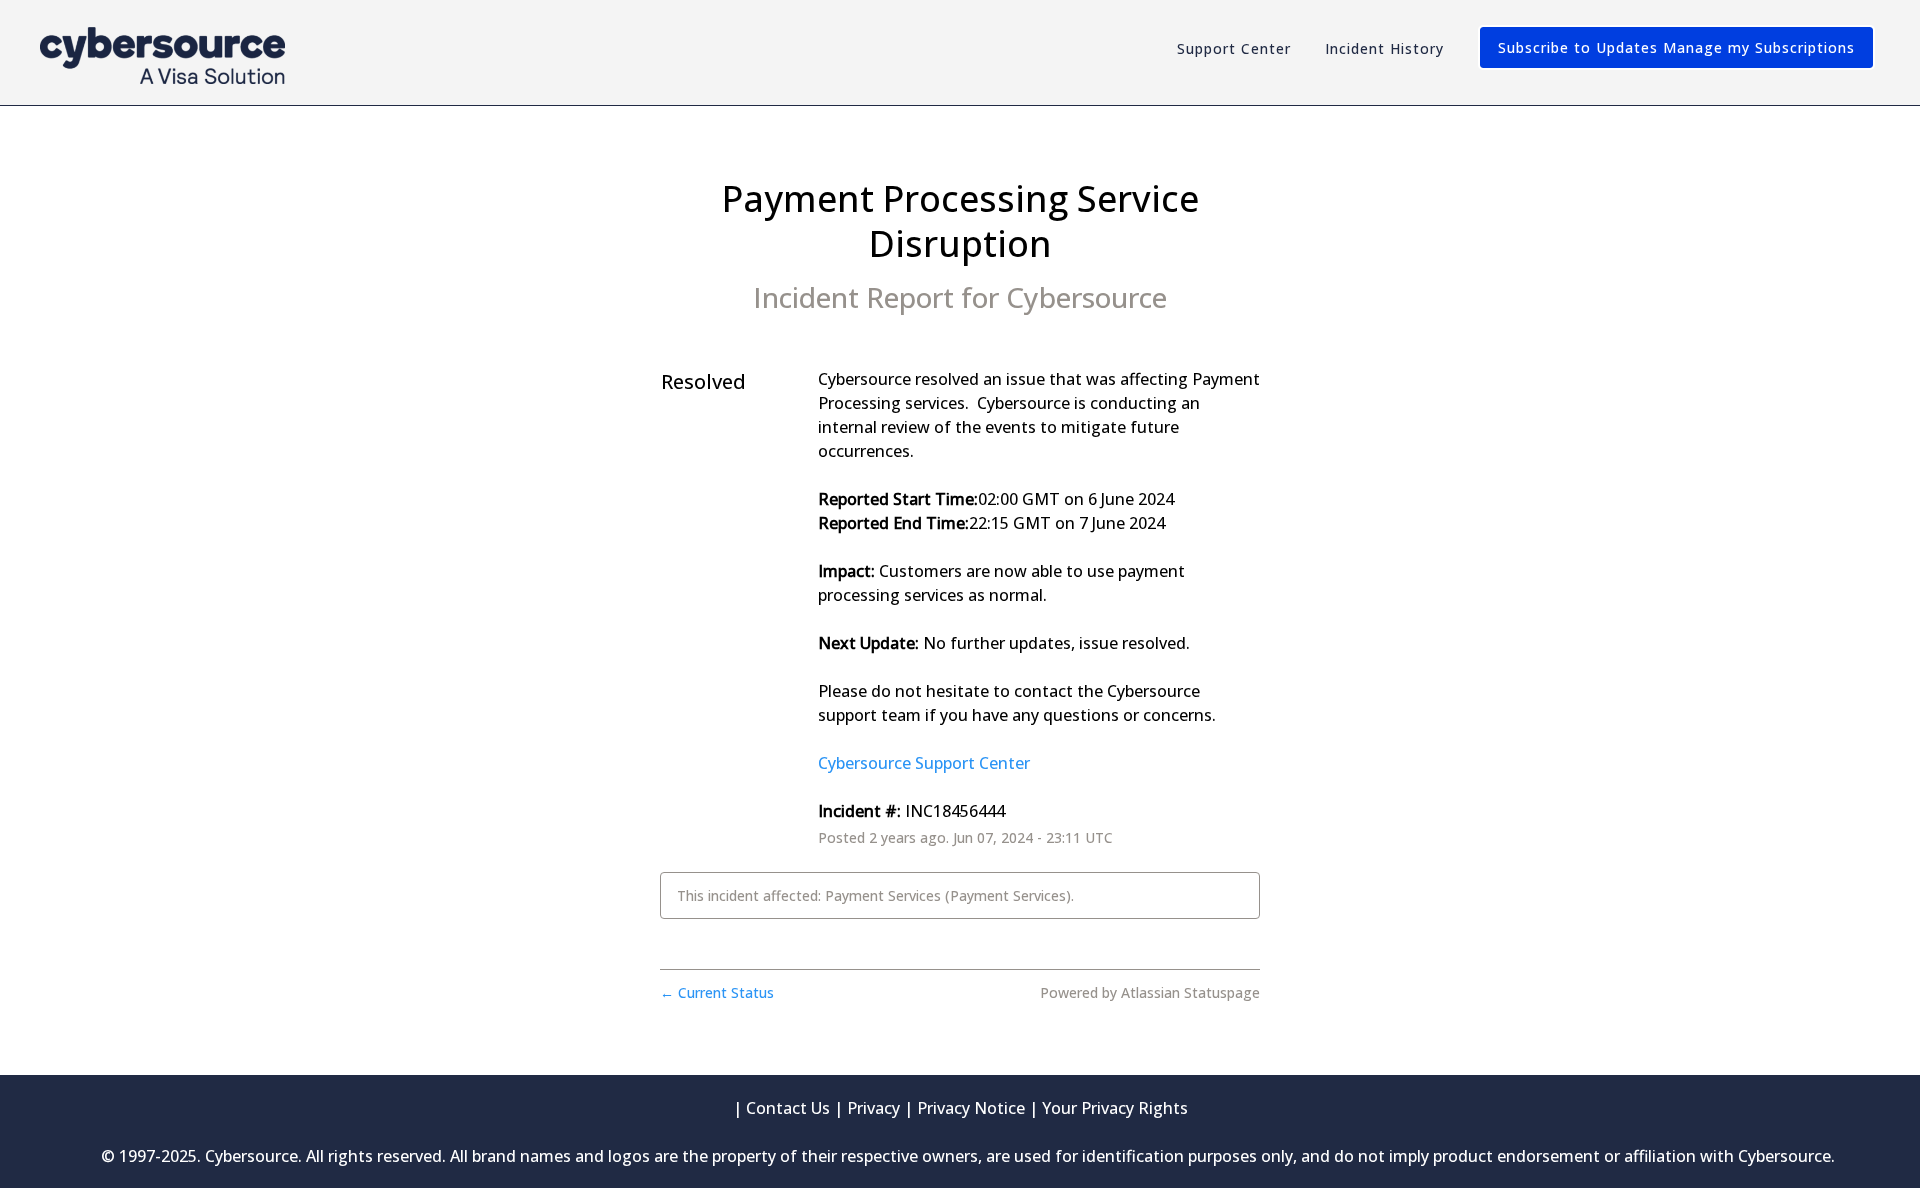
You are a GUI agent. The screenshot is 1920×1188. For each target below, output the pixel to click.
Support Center (1234, 48)
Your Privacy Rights (1115, 1108)
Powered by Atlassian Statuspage (1150, 992)
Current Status (717, 992)
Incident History (1384, 48)
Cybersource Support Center (924, 763)
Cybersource (1086, 297)
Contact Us (788, 1108)
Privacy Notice (971, 1108)
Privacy (873, 1108)
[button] (1676, 47)
